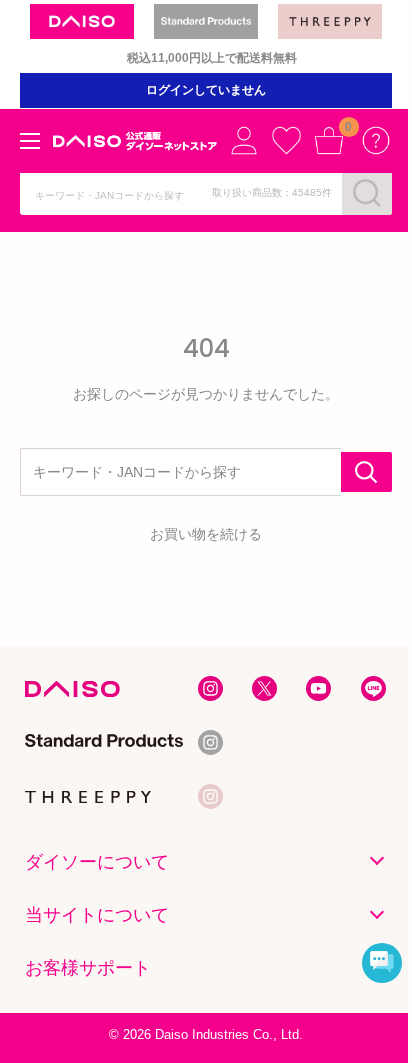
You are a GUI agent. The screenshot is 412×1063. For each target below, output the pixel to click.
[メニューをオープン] (30, 141)
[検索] (367, 193)
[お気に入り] (286, 140)
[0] (329, 140)
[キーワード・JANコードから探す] (366, 472)
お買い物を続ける (206, 534)
